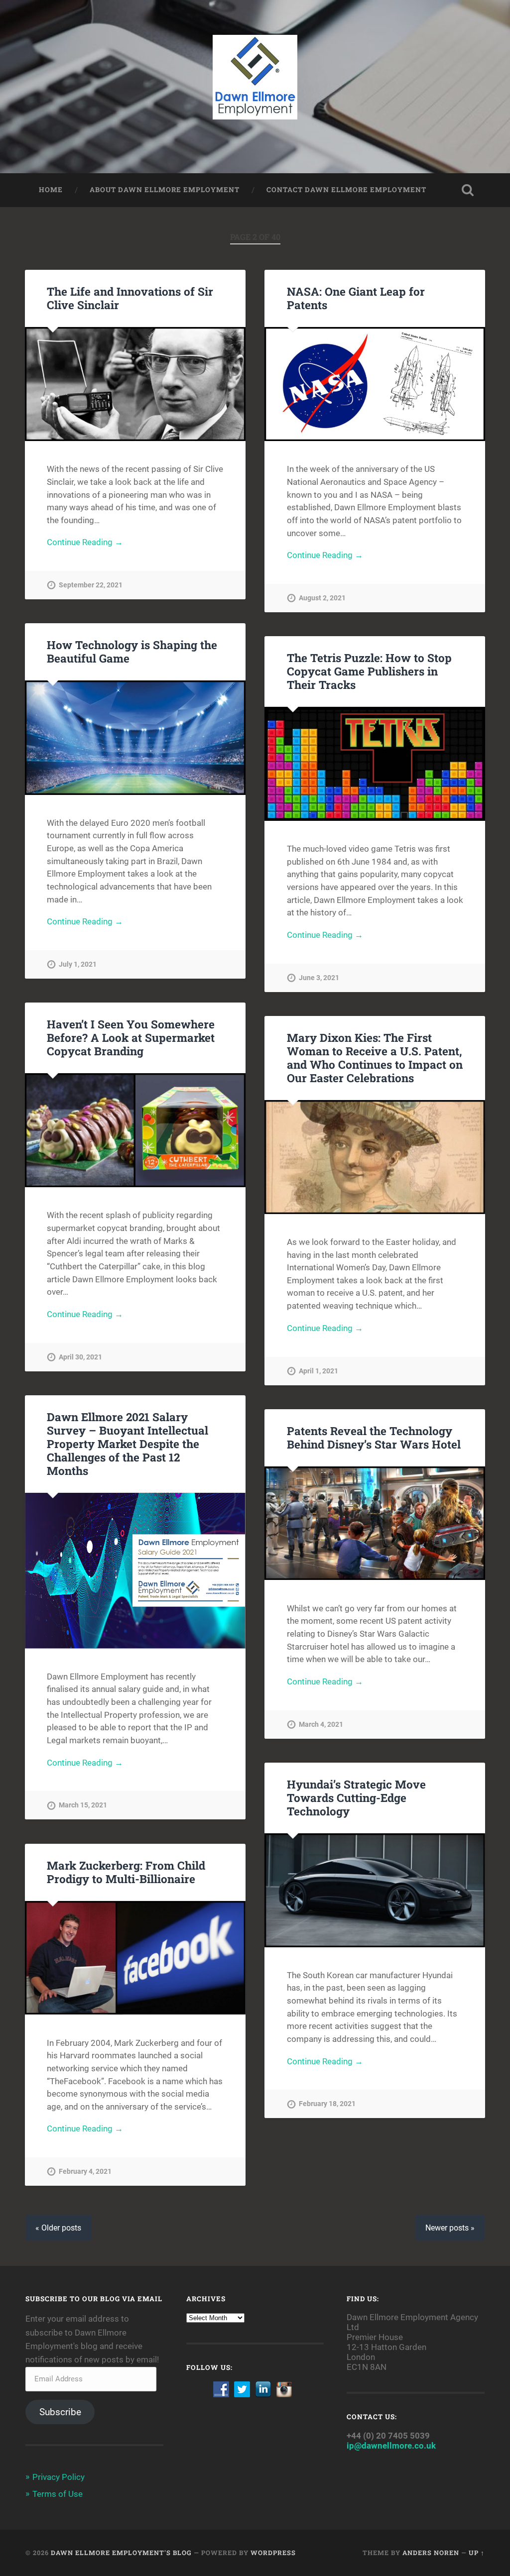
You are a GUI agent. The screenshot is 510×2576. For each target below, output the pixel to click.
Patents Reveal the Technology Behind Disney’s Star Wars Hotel (374, 1437)
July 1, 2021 (78, 964)
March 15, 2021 (83, 1805)
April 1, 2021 (319, 1371)
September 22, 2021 (91, 585)
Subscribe (60, 2412)
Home (51, 190)
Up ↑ (477, 2553)
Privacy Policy (59, 2477)
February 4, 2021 (85, 2172)
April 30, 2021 (80, 1357)
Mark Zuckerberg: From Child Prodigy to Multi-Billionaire (126, 1872)
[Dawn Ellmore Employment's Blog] (255, 87)
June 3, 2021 (319, 978)
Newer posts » (450, 2228)
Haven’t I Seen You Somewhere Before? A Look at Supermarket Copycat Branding (131, 1037)
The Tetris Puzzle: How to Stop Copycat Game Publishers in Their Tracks (369, 671)
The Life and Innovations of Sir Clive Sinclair (130, 298)
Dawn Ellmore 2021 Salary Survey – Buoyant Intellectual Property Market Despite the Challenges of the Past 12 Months (127, 1444)
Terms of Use (58, 2494)
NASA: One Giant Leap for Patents (356, 298)
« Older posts (58, 2228)
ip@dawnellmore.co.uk (391, 2446)
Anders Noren (431, 2553)
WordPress (273, 2553)
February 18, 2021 (327, 2104)
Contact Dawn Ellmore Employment (346, 190)
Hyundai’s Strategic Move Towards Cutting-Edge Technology (356, 1797)
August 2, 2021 (322, 598)
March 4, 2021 (321, 1725)
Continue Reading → (85, 542)
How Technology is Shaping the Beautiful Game (132, 651)
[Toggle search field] (468, 190)
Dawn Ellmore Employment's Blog (121, 2553)
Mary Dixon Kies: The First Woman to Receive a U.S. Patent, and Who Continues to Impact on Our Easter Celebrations (375, 1058)
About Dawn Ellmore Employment (165, 190)
